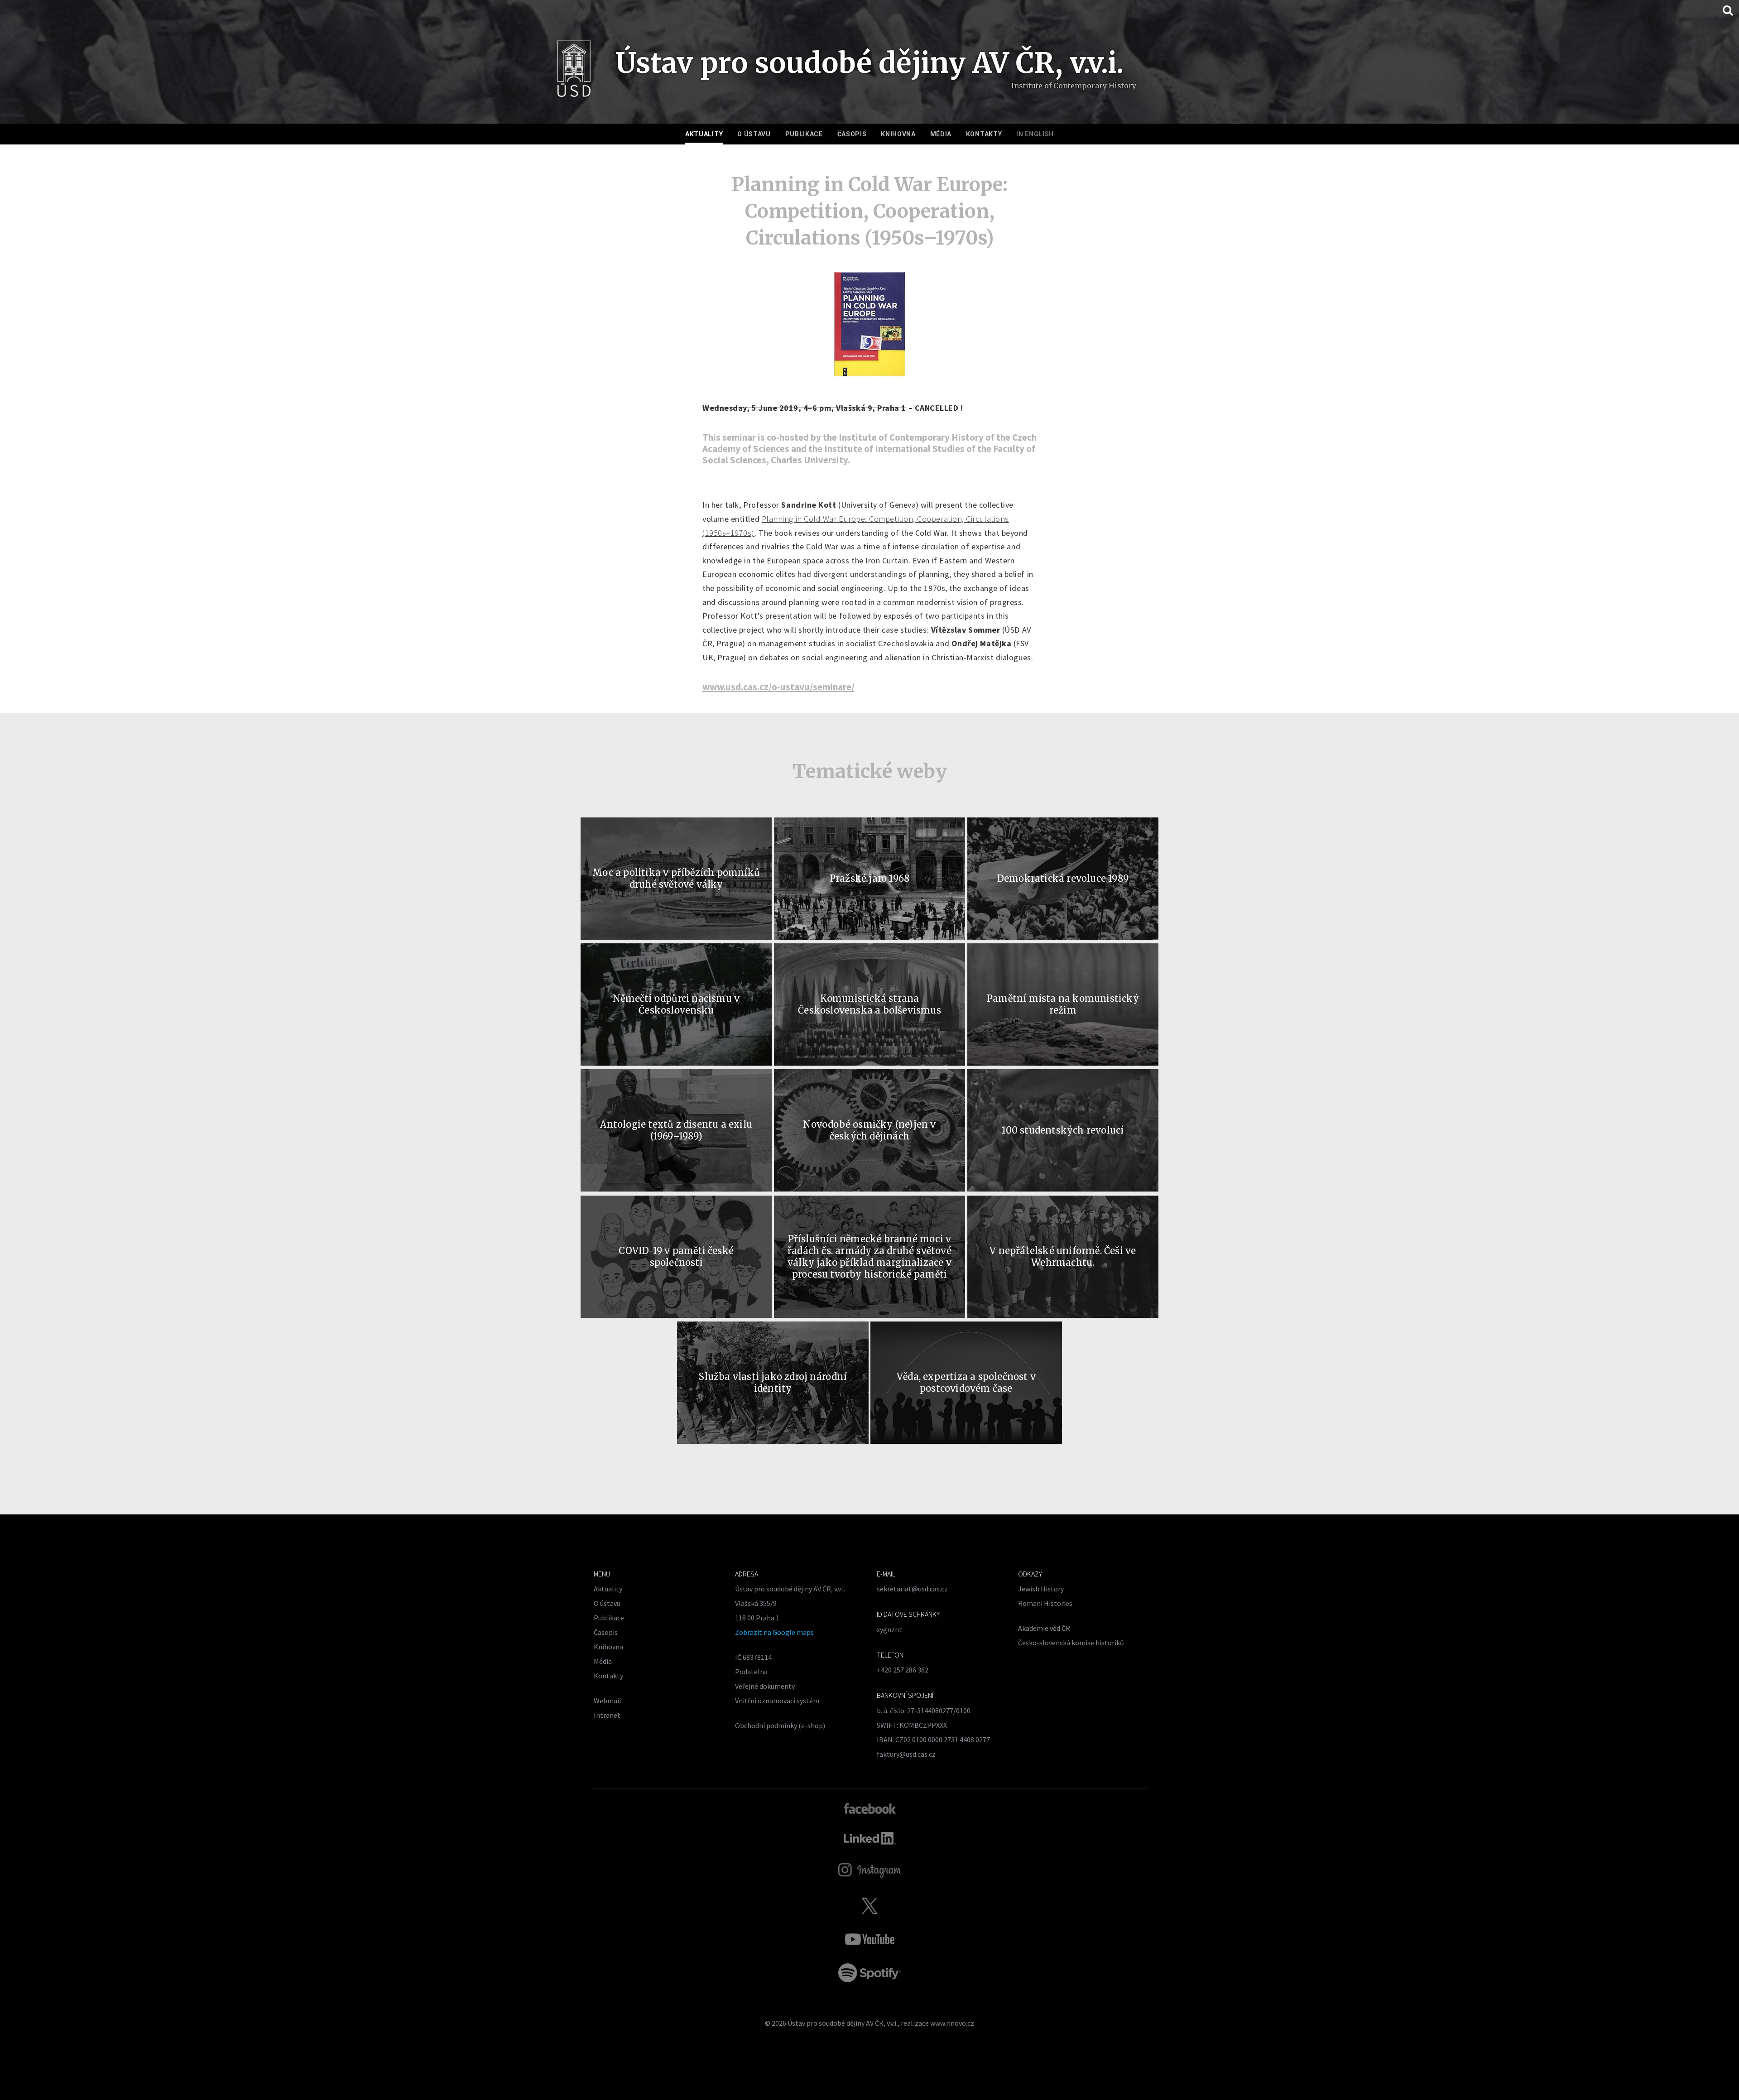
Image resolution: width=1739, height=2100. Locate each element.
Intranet (607, 1715)
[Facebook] (870, 1808)
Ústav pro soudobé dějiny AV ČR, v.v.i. (843, 2023)
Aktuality (704, 134)
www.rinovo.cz (952, 2023)
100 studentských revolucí (1063, 1130)
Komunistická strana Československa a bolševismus (869, 1004)
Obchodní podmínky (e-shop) (780, 1725)
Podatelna (751, 1672)
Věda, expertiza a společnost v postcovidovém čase (966, 1382)
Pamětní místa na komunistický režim (1063, 1004)
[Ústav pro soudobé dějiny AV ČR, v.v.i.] (574, 72)
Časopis (852, 134)
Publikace (804, 134)
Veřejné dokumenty (765, 1686)
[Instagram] (870, 1870)
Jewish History (1041, 1589)
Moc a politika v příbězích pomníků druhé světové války (676, 878)
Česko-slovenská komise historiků (1071, 1643)
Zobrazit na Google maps (774, 1632)
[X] (869, 1906)
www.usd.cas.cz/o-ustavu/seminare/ (778, 687)
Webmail (608, 1701)
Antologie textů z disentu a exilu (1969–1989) (676, 1130)
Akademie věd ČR (1044, 1628)
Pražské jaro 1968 (869, 878)
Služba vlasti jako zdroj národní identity (773, 1382)
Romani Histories (1045, 1603)
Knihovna (898, 134)
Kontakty (984, 134)
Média (941, 134)
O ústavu (754, 134)
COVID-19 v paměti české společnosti (676, 1257)
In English (1035, 134)
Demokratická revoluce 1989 (1063, 878)
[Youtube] (869, 1939)
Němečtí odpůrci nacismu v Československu (676, 1004)
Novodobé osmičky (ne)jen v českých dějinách (869, 1130)
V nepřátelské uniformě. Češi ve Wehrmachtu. (1063, 1257)
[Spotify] (869, 1973)
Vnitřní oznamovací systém (777, 1701)
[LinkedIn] (870, 1838)
